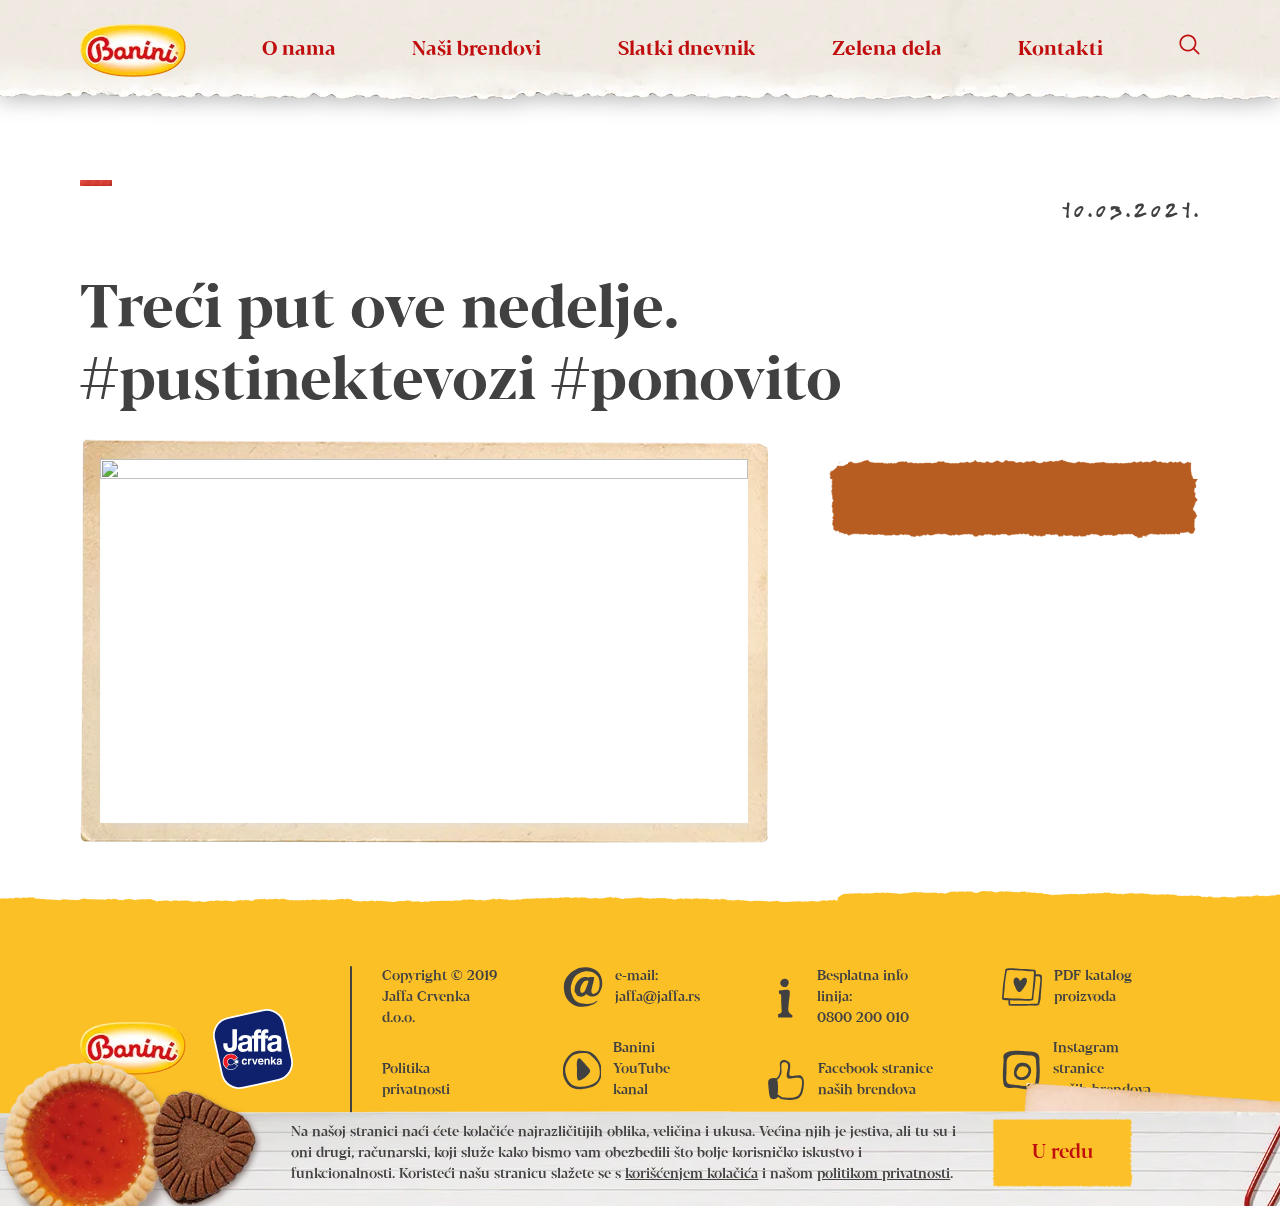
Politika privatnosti (416, 1079)
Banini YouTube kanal (641, 1069)
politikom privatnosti (883, 1174)
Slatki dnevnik (687, 49)
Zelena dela (887, 49)
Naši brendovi (476, 49)
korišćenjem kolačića (691, 1174)
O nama (299, 49)
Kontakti (1060, 49)
